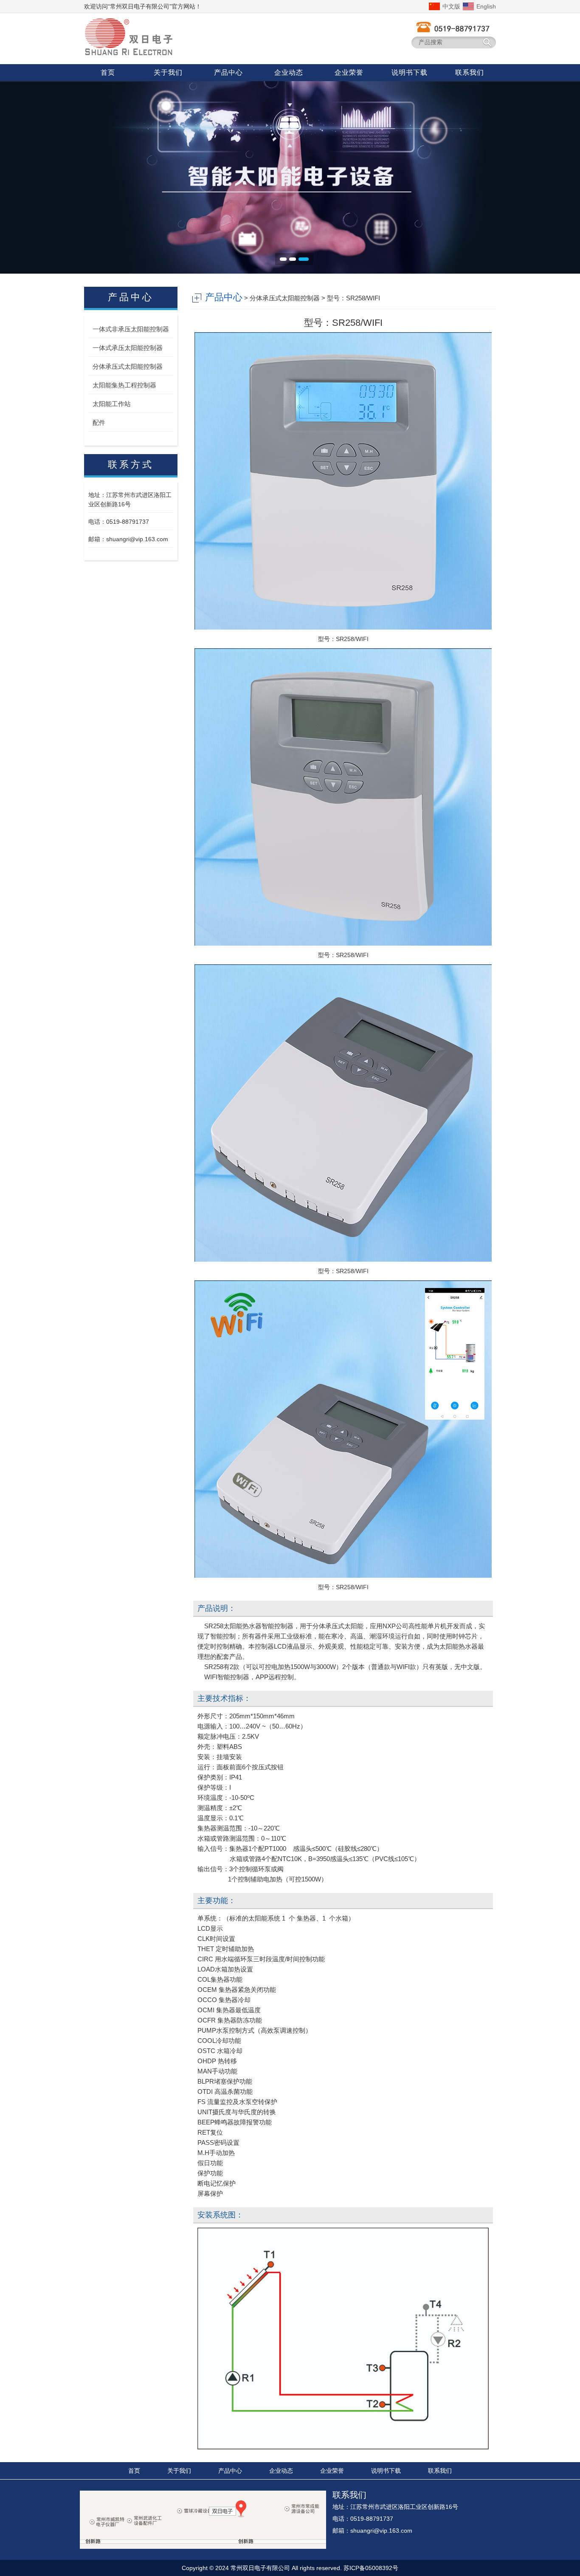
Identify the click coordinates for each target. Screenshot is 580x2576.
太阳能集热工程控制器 (124, 385)
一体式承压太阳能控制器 (128, 348)
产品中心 (230, 2471)
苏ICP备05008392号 (371, 2568)
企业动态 (281, 2471)
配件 (99, 422)
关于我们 (179, 2471)
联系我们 (440, 2471)
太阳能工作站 (112, 404)
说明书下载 (386, 2471)
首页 (134, 2471)
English (486, 6)
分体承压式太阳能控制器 (128, 366)
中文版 (451, 6)
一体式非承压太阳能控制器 (131, 329)
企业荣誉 (332, 2471)
